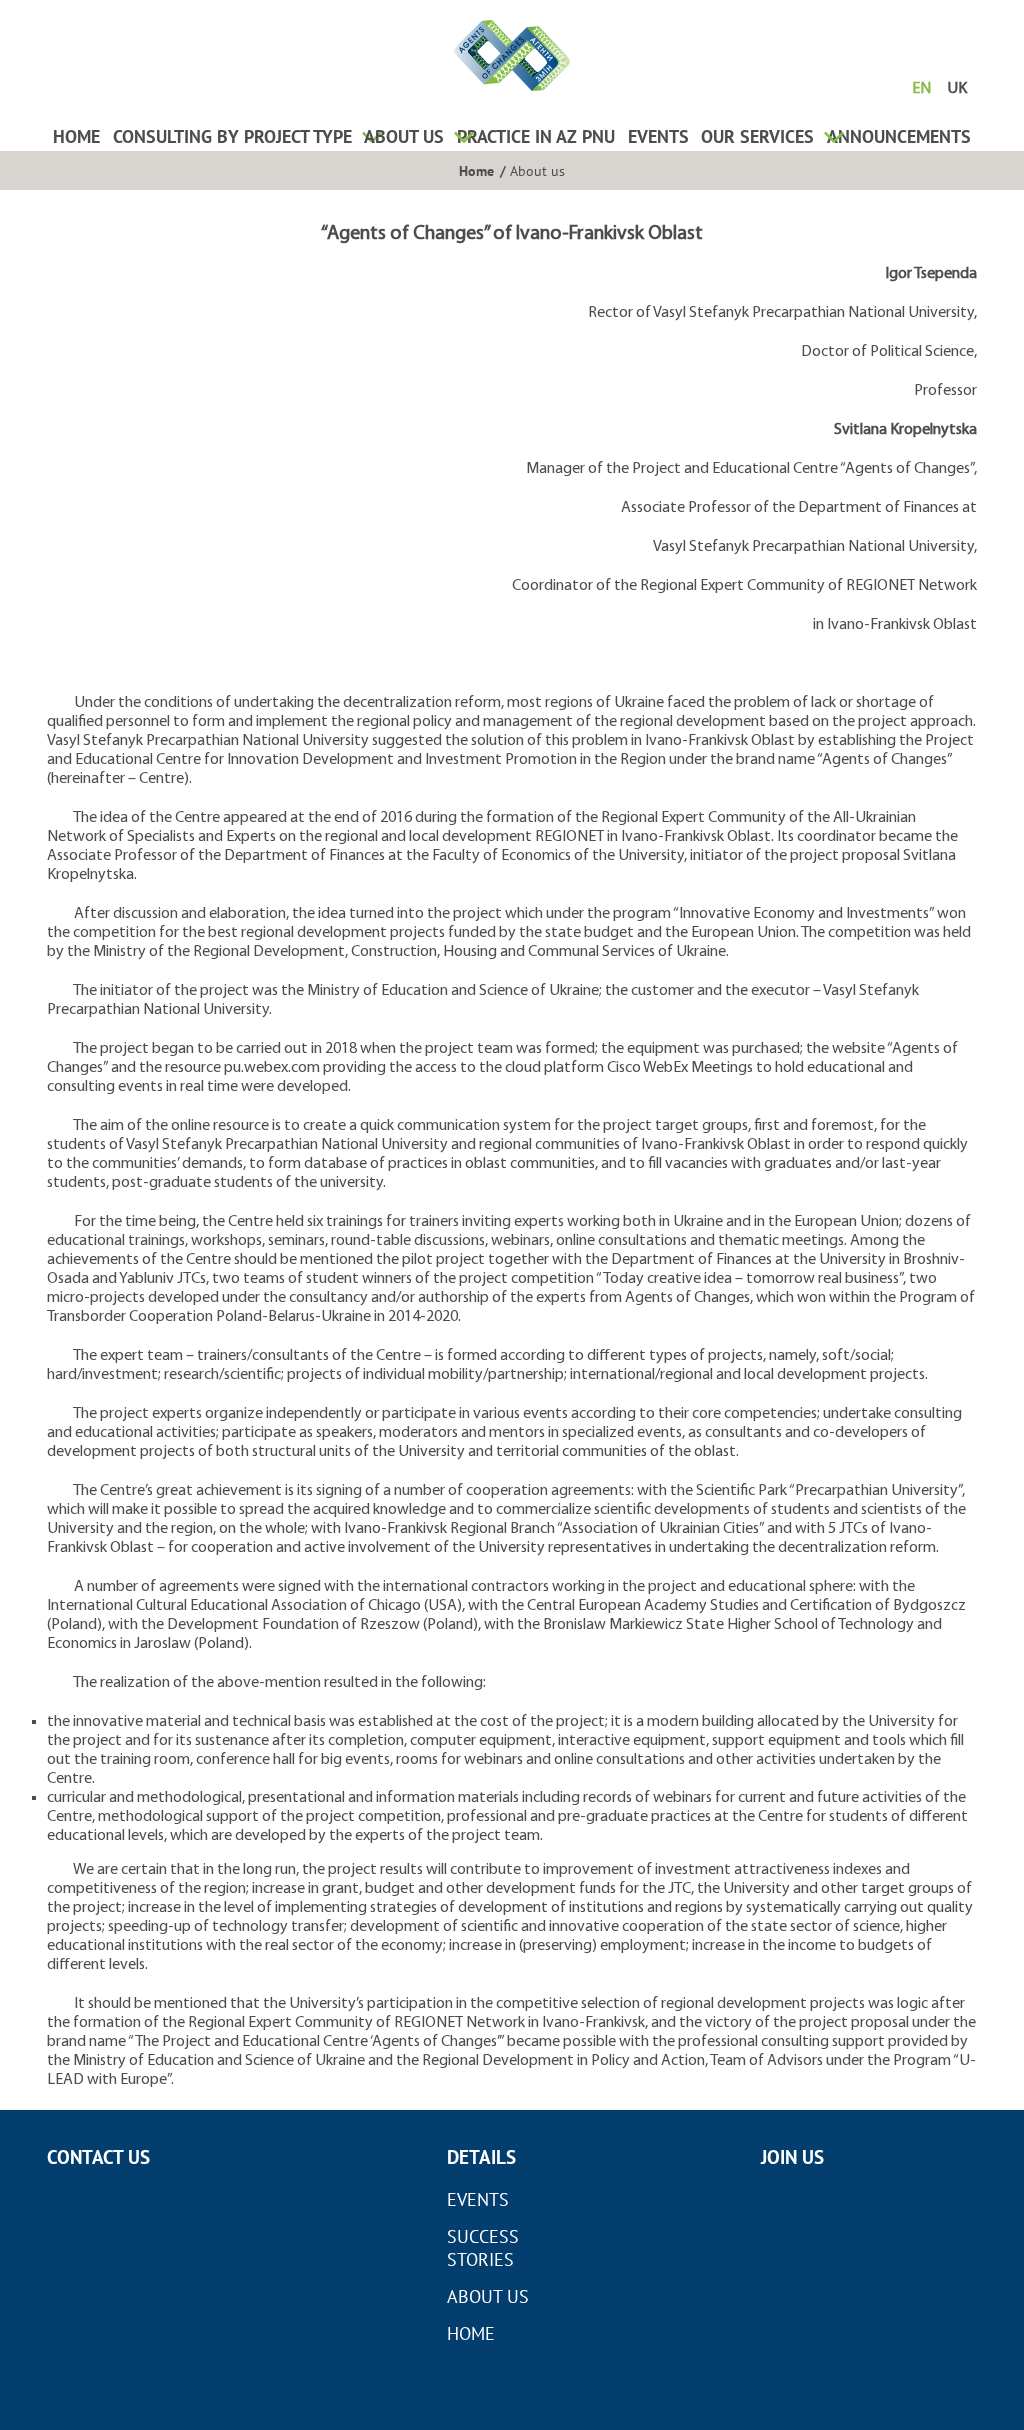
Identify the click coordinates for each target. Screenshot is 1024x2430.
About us (404, 136)
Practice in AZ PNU (536, 136)
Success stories (483, 2248)
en (921, 89)
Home (76, 136)
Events (658, 136)
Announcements (899, 136)
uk (957, 89)
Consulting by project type (232, 136)
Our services (757, 136)
